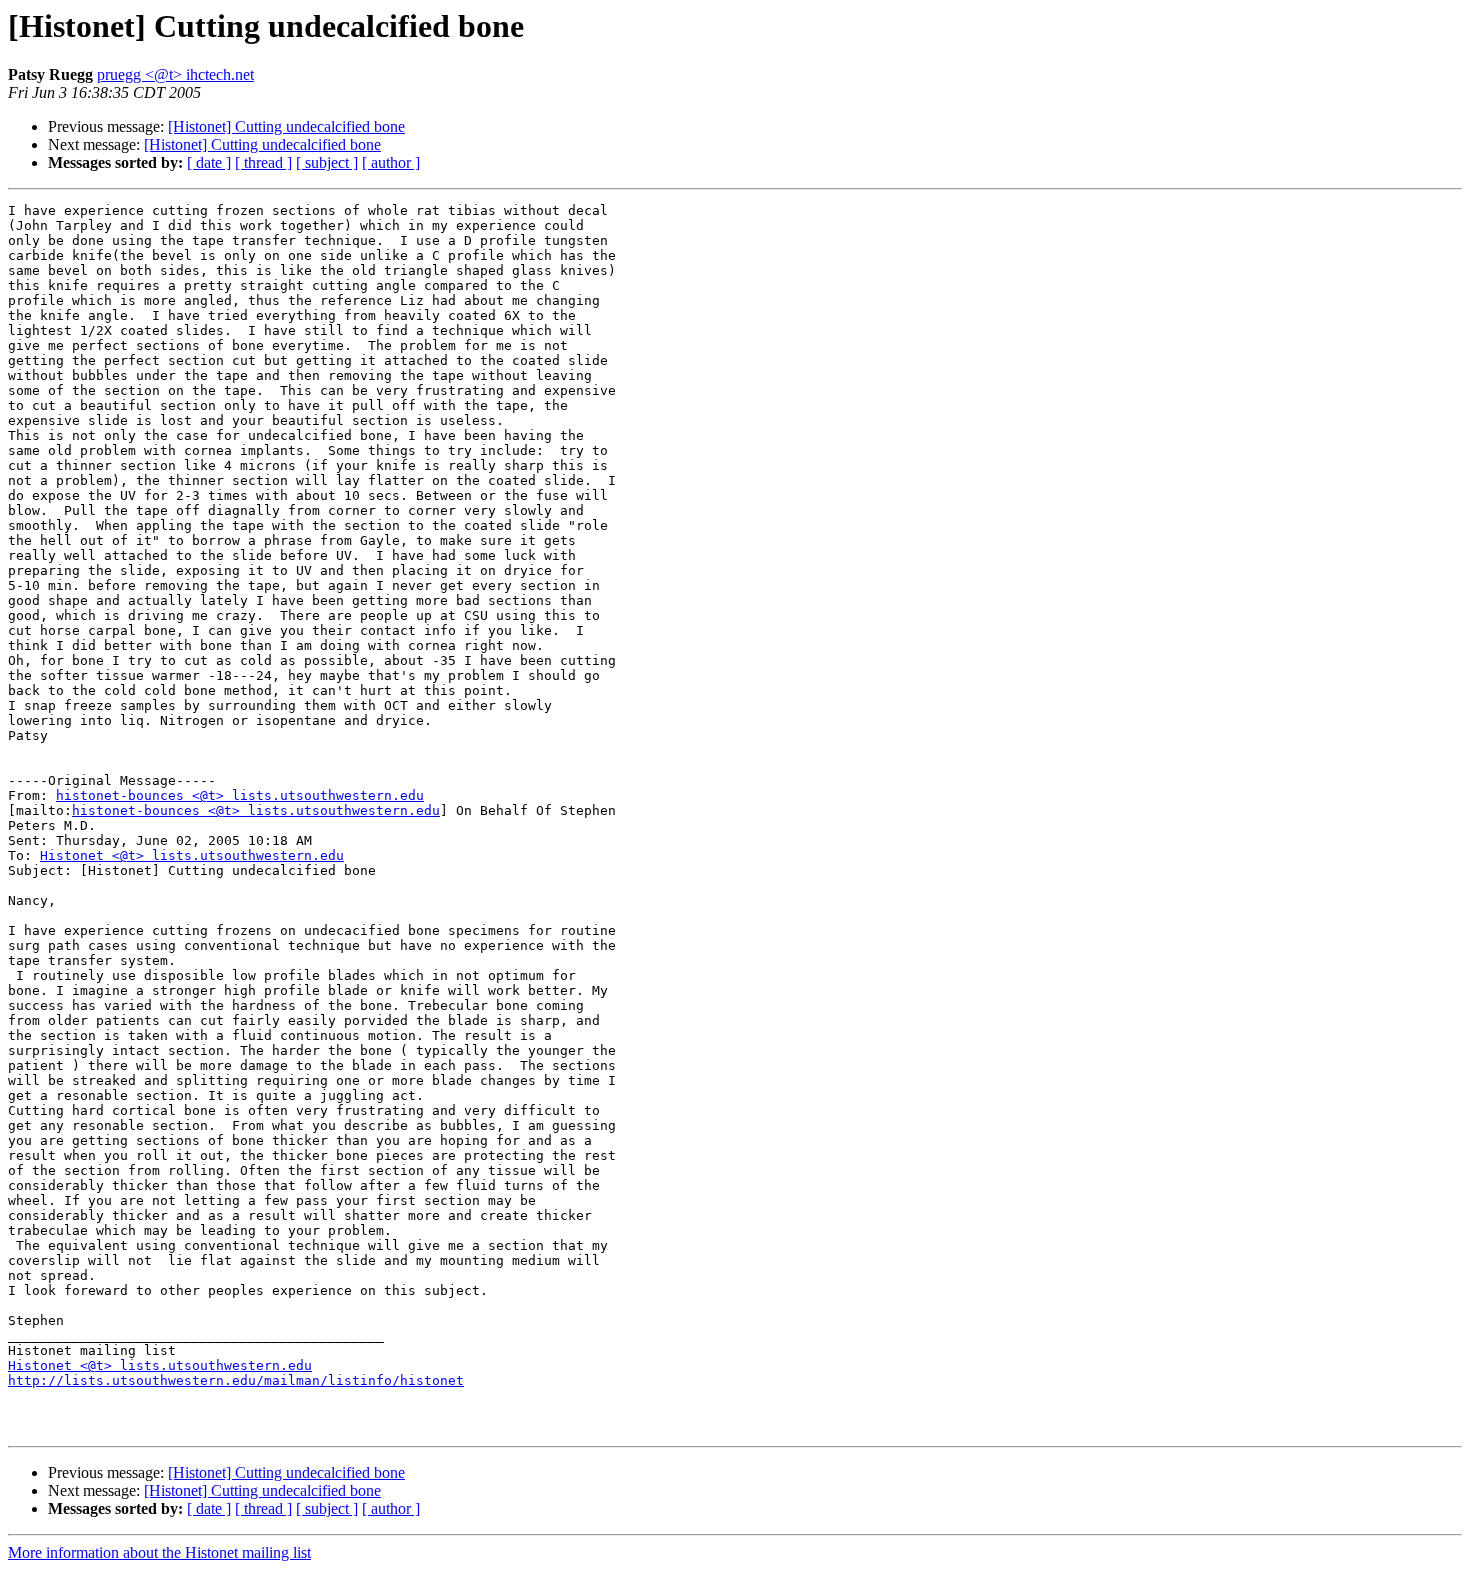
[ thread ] (263, 162)
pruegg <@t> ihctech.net (175, 74)
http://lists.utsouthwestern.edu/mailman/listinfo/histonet (236, 1380)
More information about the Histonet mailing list (159, 1552)
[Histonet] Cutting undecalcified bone (286, 126)
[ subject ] (327, 162)
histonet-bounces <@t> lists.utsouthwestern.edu (240, 795)
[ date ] (209, 162)
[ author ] (391, 162)
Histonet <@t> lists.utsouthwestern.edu (192, 855)
